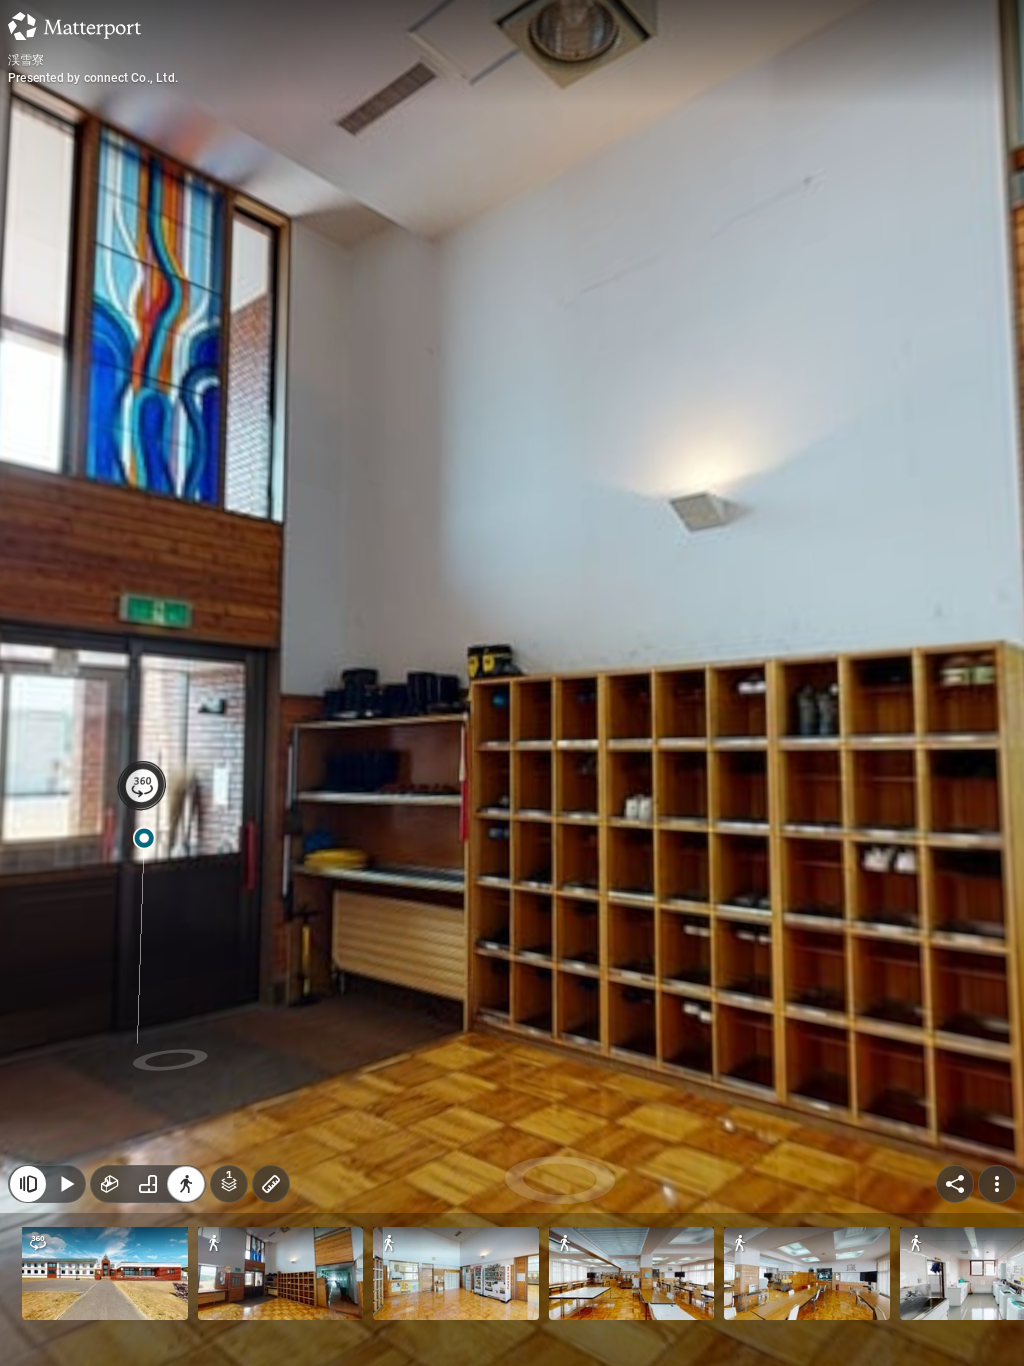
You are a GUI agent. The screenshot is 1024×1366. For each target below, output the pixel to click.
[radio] (110, 1184)
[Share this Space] (955, 1184)
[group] (148, 1184)
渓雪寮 (26, 60)
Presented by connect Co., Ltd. (93, 78)
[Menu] (997, 1184)
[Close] (28, 1184)
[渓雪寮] (512, 683)
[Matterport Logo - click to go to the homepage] (74, 26)
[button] (105, 1273)
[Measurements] (271, 1184)
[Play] (66, 1184)
